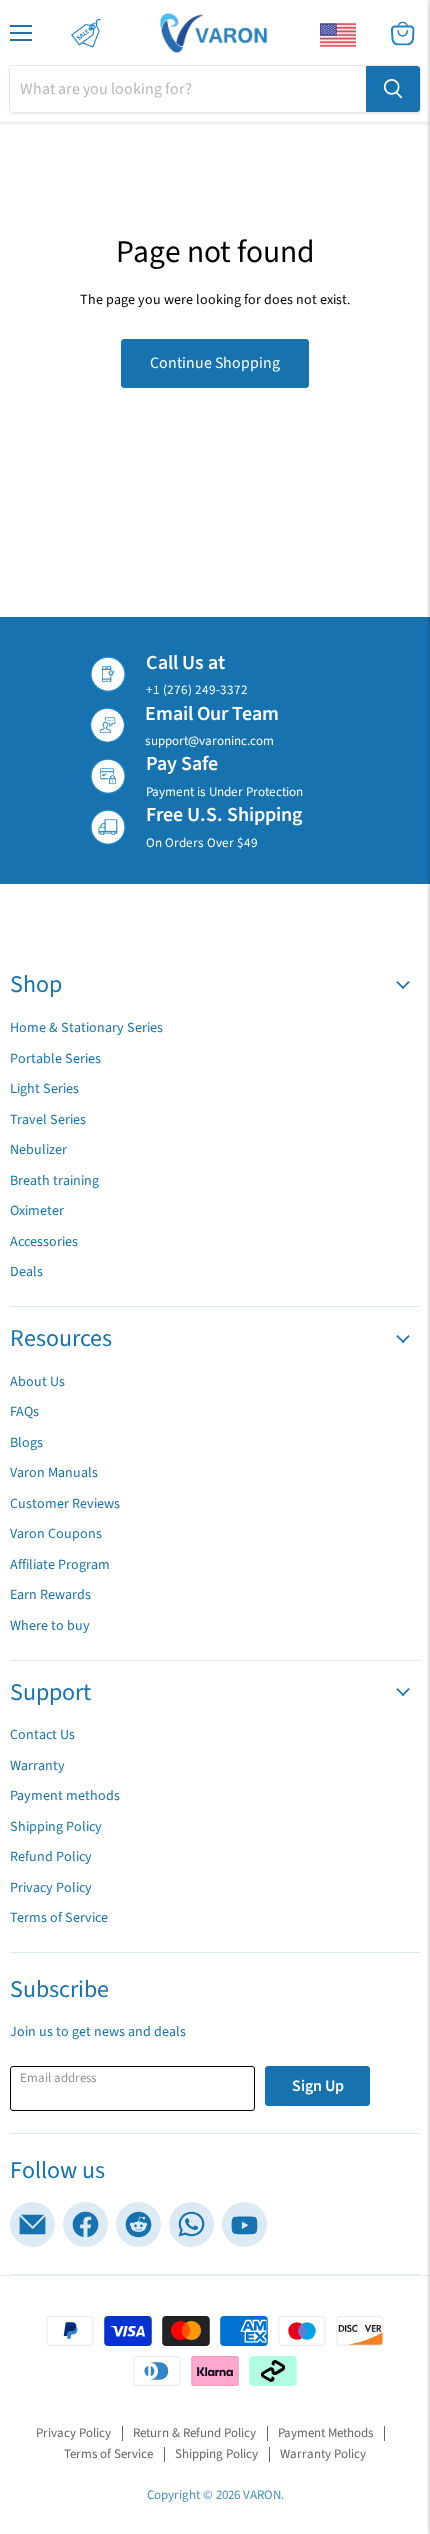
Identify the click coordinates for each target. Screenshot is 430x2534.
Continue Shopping (215, 363)
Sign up (318, 2086)
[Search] (393, 89)
